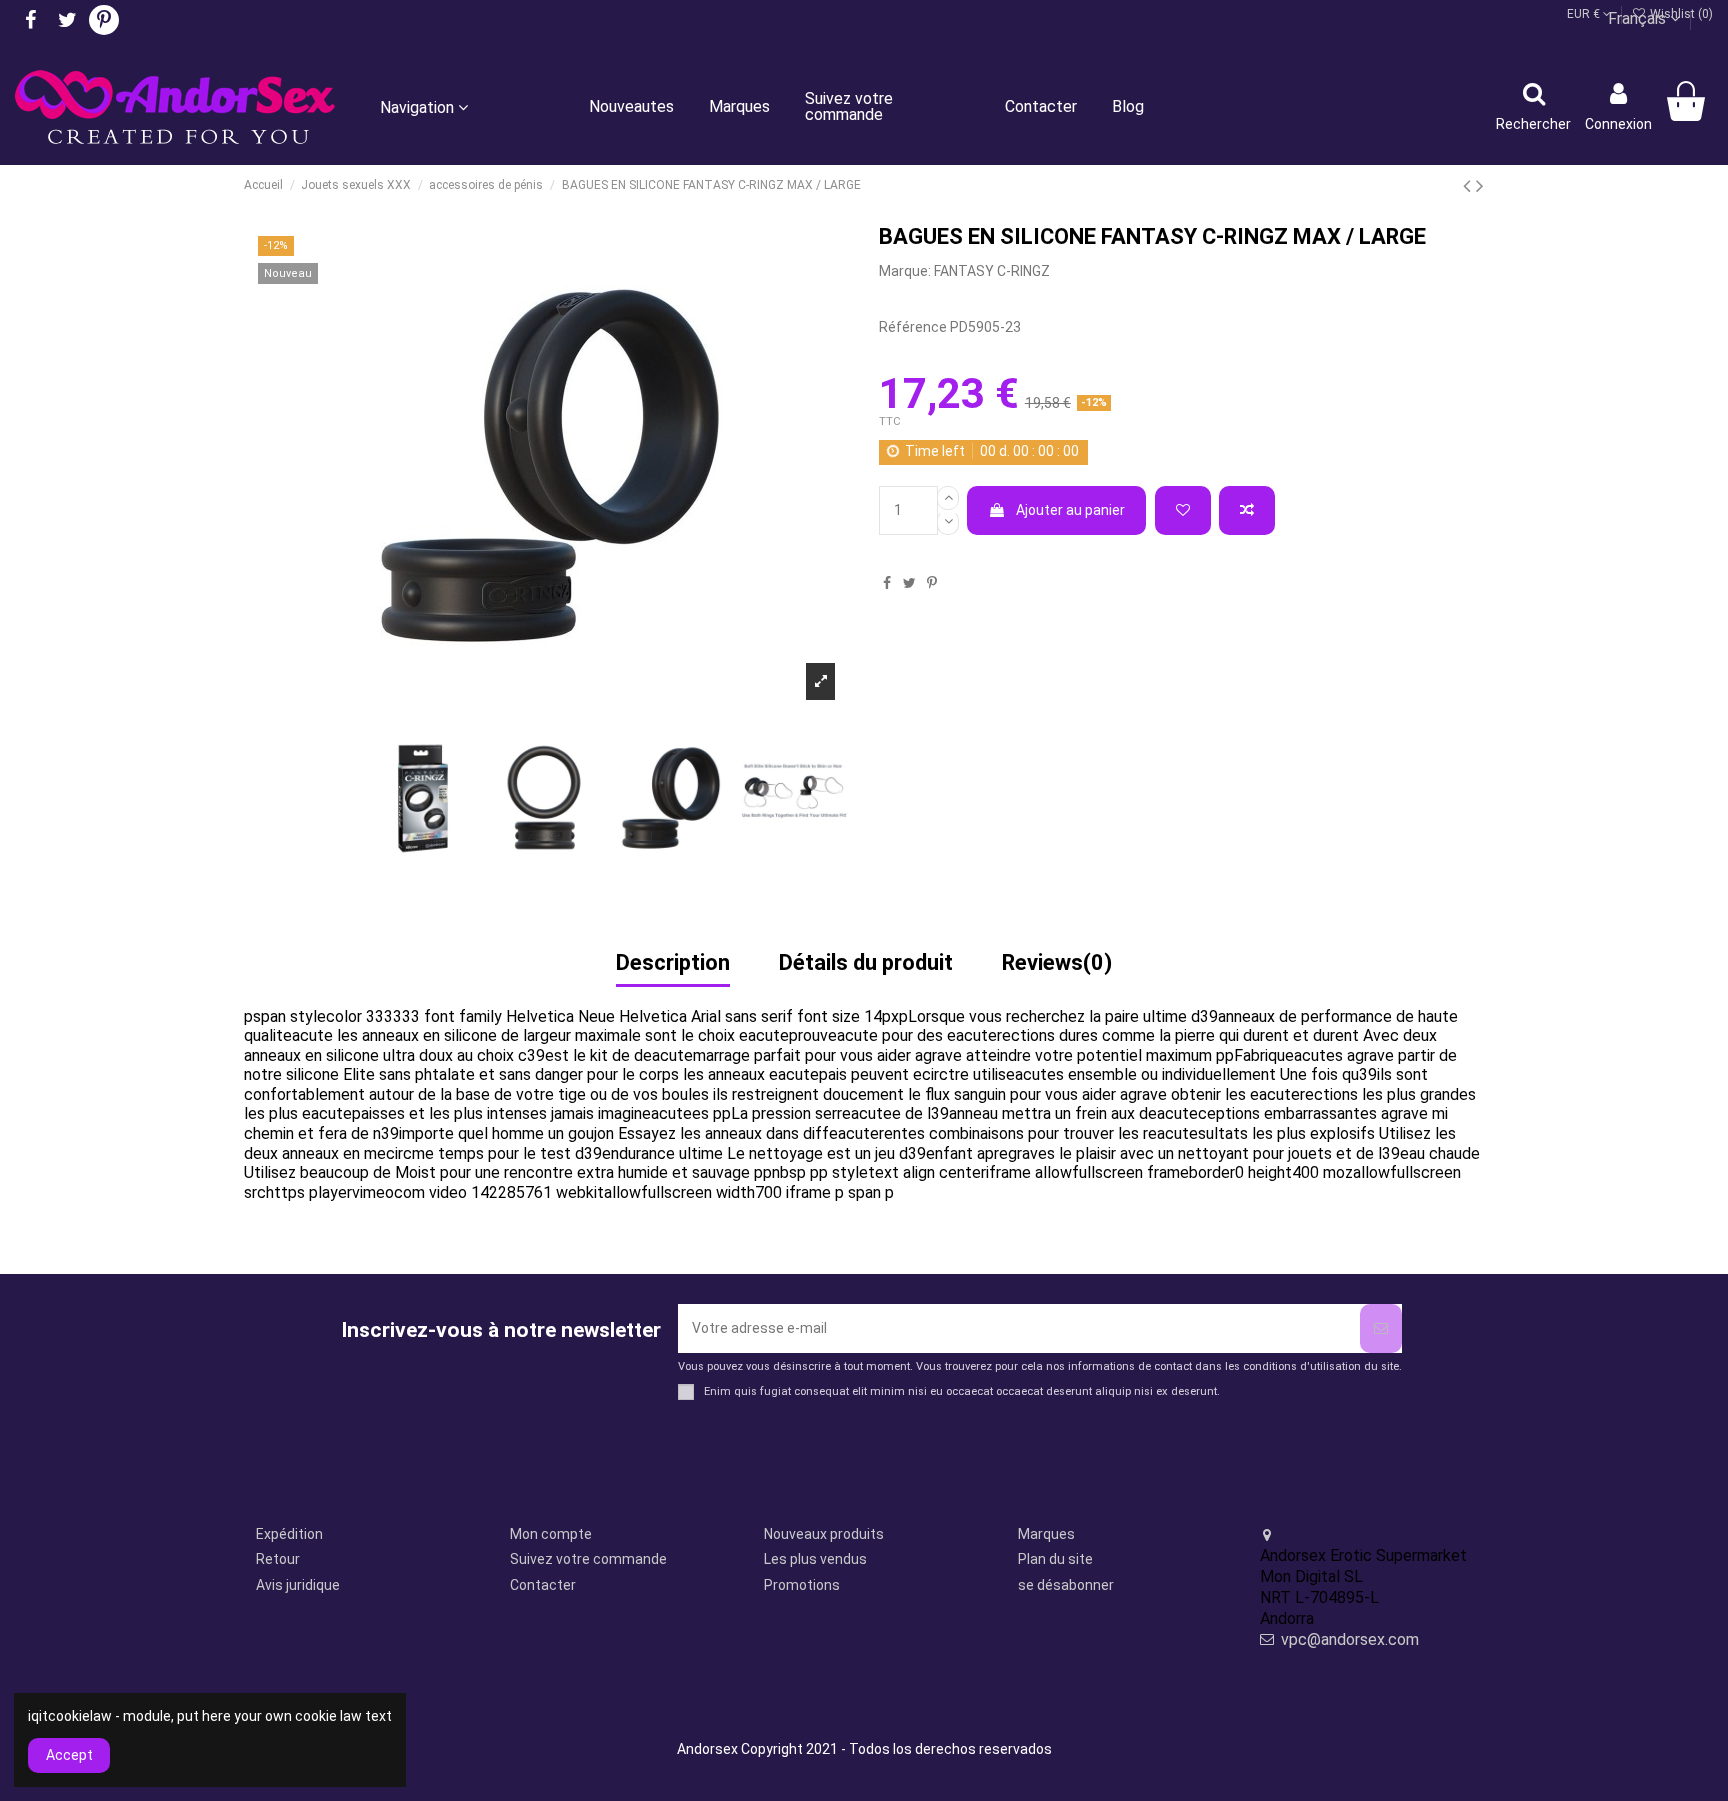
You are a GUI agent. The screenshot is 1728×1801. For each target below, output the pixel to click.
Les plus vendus (815, 1559)
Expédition (289, 1534)
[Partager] (887, 583)
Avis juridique (298, 1585)
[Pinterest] (932, 583)
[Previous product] (1469, 186)
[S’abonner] (1381, 1328)
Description (673, 964)
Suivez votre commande (588, 1559)
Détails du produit (866, 964)
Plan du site (1055, 1559)
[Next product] (1480, 186)
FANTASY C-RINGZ (992, 271)
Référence (913, 327)
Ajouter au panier (1070, 510)
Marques (1046, 1534)
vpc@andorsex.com (1350, 1639)
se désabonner (1066, 1585)
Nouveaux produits (824, 1534)
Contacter (543, 1585)
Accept (69, 1755)
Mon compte (551, 1534)
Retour (278, 1559)
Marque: (905, 271)
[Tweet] (909, 583)
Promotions (802, 1585)
